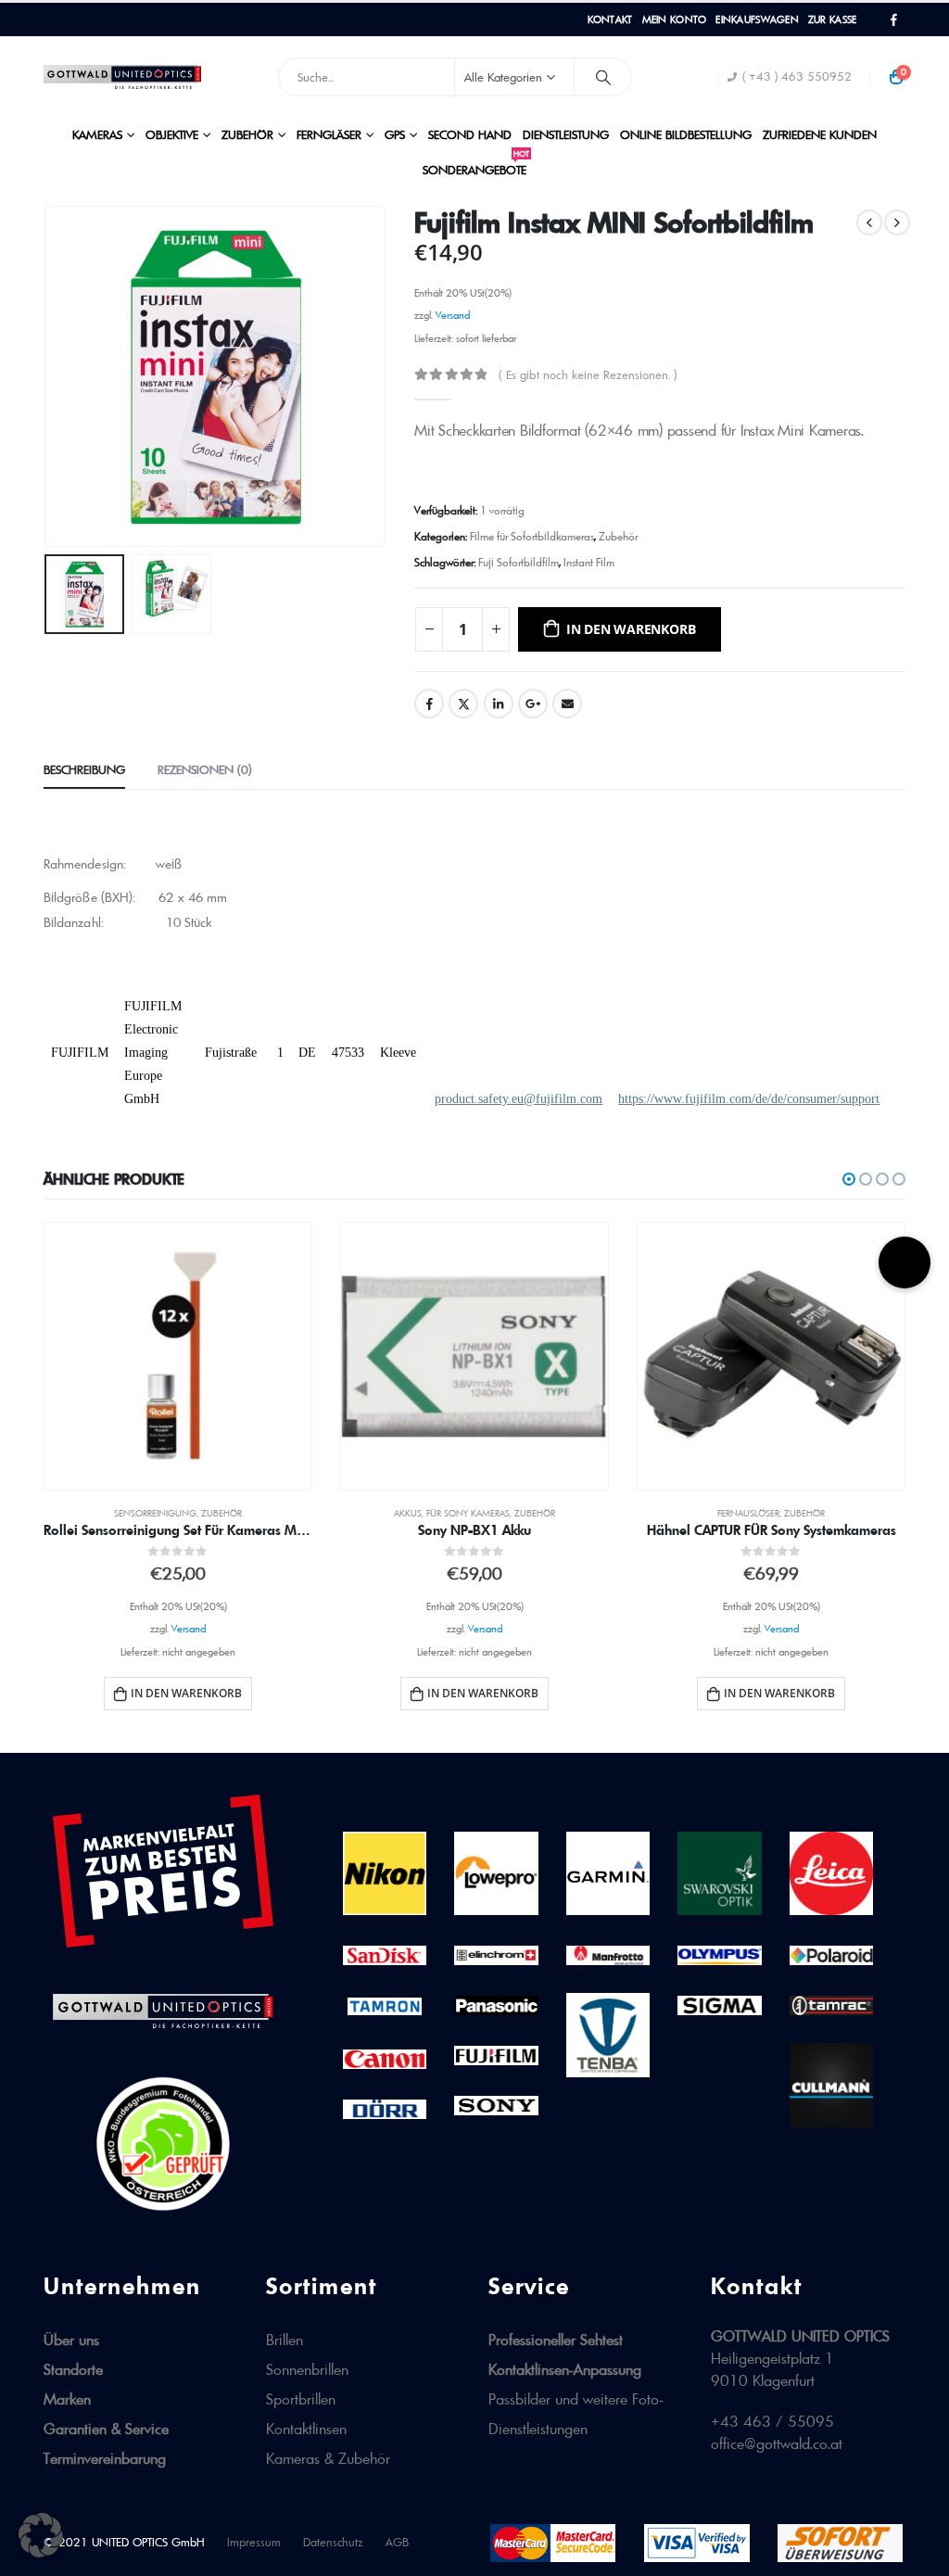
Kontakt (610, 19)
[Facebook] (893, 20)
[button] (849, 1179)
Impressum (254, 2542)
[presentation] (48, 376)
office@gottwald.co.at (777, 2443)
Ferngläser (329, 134)
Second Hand (470, 134)
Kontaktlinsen (306, 2429)
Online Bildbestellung (686, 134)
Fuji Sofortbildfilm (519, 562)
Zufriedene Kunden (820, 134)
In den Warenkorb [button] (186, 1693)
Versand (453, 315)
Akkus (408, 1513)
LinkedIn (499, 704)
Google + (533, 704)
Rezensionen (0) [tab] (204, 769)
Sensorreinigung (155, 1513)
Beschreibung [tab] (84, 769)
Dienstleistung (566, 134)
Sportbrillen (301, 2399)
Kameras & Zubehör (328, 2458)
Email (567, 704)
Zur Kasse (832, 19)
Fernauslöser (748, 1513)
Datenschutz (333, 2542)
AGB (397, 2542)
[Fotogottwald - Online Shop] (122, 77)
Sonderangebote (476, 165)
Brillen (285, 2340)
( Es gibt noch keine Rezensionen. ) (588, 374)
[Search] (603, 77)
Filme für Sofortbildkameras (532, 536)
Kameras (97, 134)
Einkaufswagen (757, 19)
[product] (178, 1356)
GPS (395, 134)
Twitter (463, 704)
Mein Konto (675, 19)
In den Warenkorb (631, 629)
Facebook (429, 704)
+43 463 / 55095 (772, 2421)
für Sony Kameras (468, 1513)
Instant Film (589, 562)
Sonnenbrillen (307, 2369)
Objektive (172, 134)
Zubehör (247, 134)
